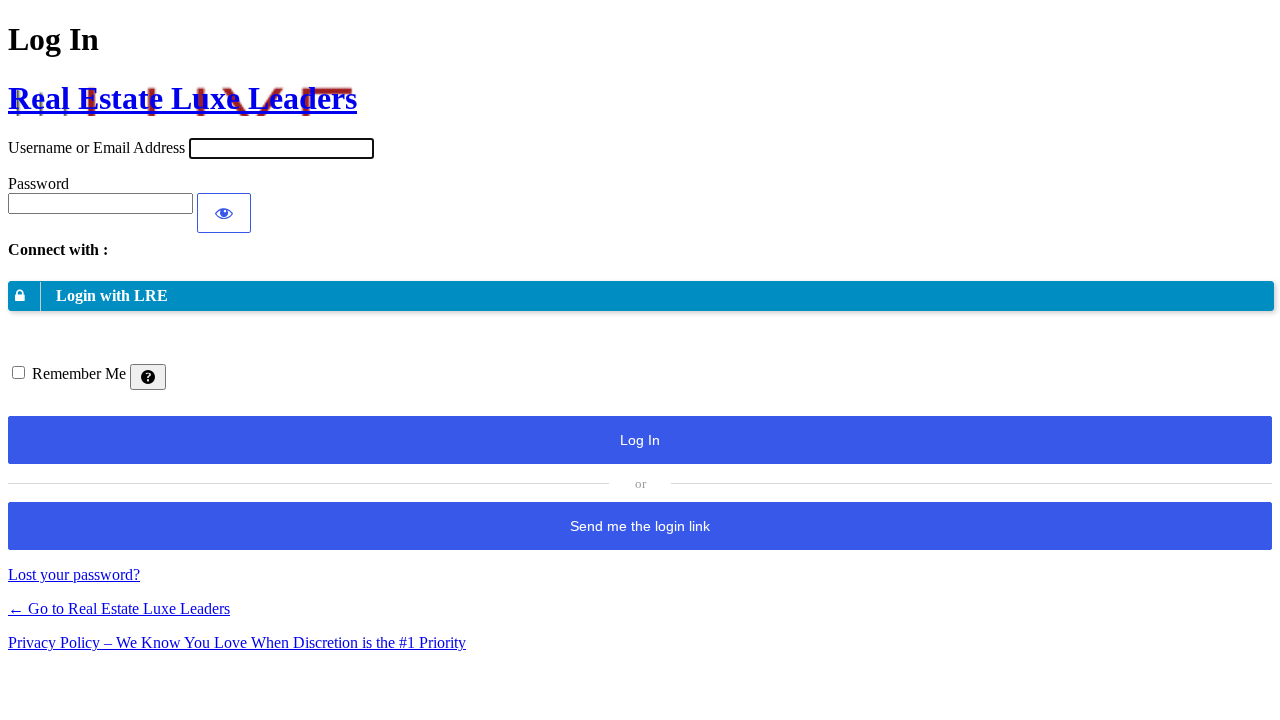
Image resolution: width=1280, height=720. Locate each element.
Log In (640, 440)
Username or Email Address (96, 147)
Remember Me (79, 373)
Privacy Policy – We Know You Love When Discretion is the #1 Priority (237, 642)
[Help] (148, 377)
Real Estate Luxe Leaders (182, 98)
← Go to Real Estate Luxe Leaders (119, 608)
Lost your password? (74, 574)
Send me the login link (640, 526)
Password (38, 183)
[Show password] (224, 213)
